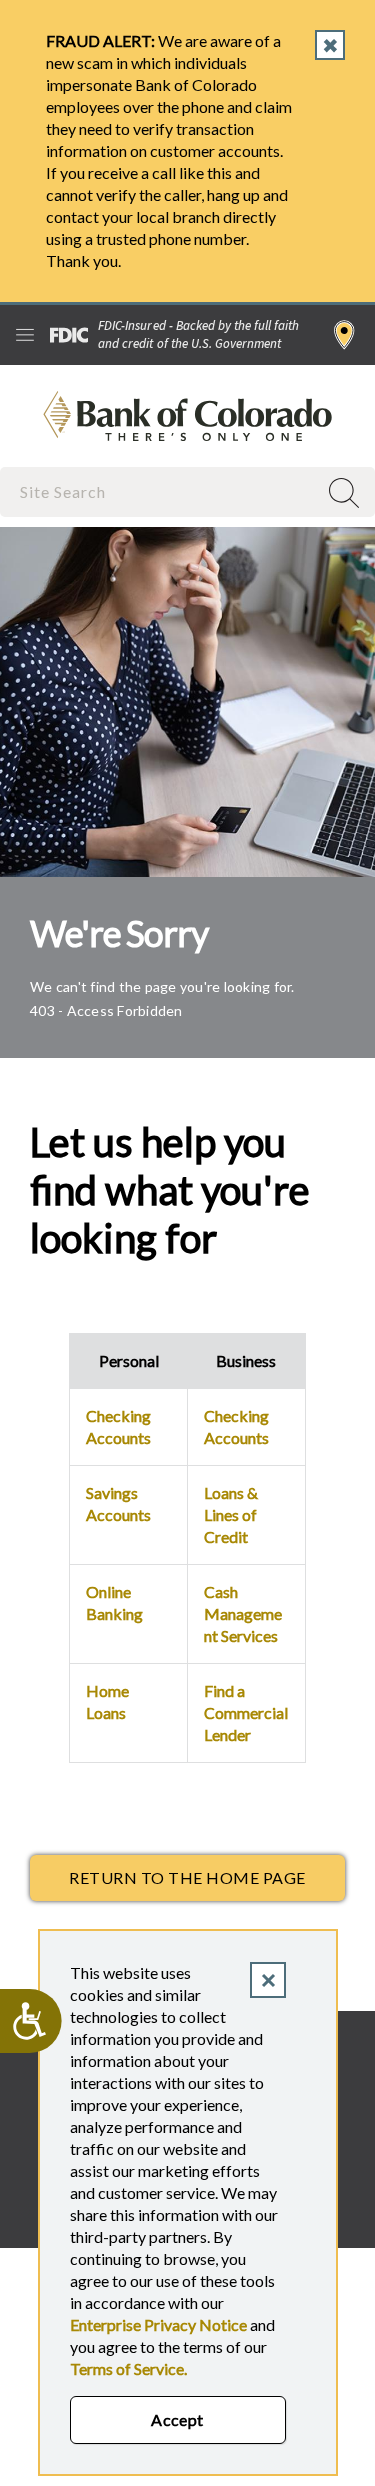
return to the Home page (187, 1877)
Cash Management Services (243, 1613)
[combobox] (160, 491)
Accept (177, 2419)
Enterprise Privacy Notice (158, 2324)
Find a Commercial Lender (246, 1712)
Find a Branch (344, 335)
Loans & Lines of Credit (231, 1514)
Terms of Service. (128, 2368)
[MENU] (25, 335)
